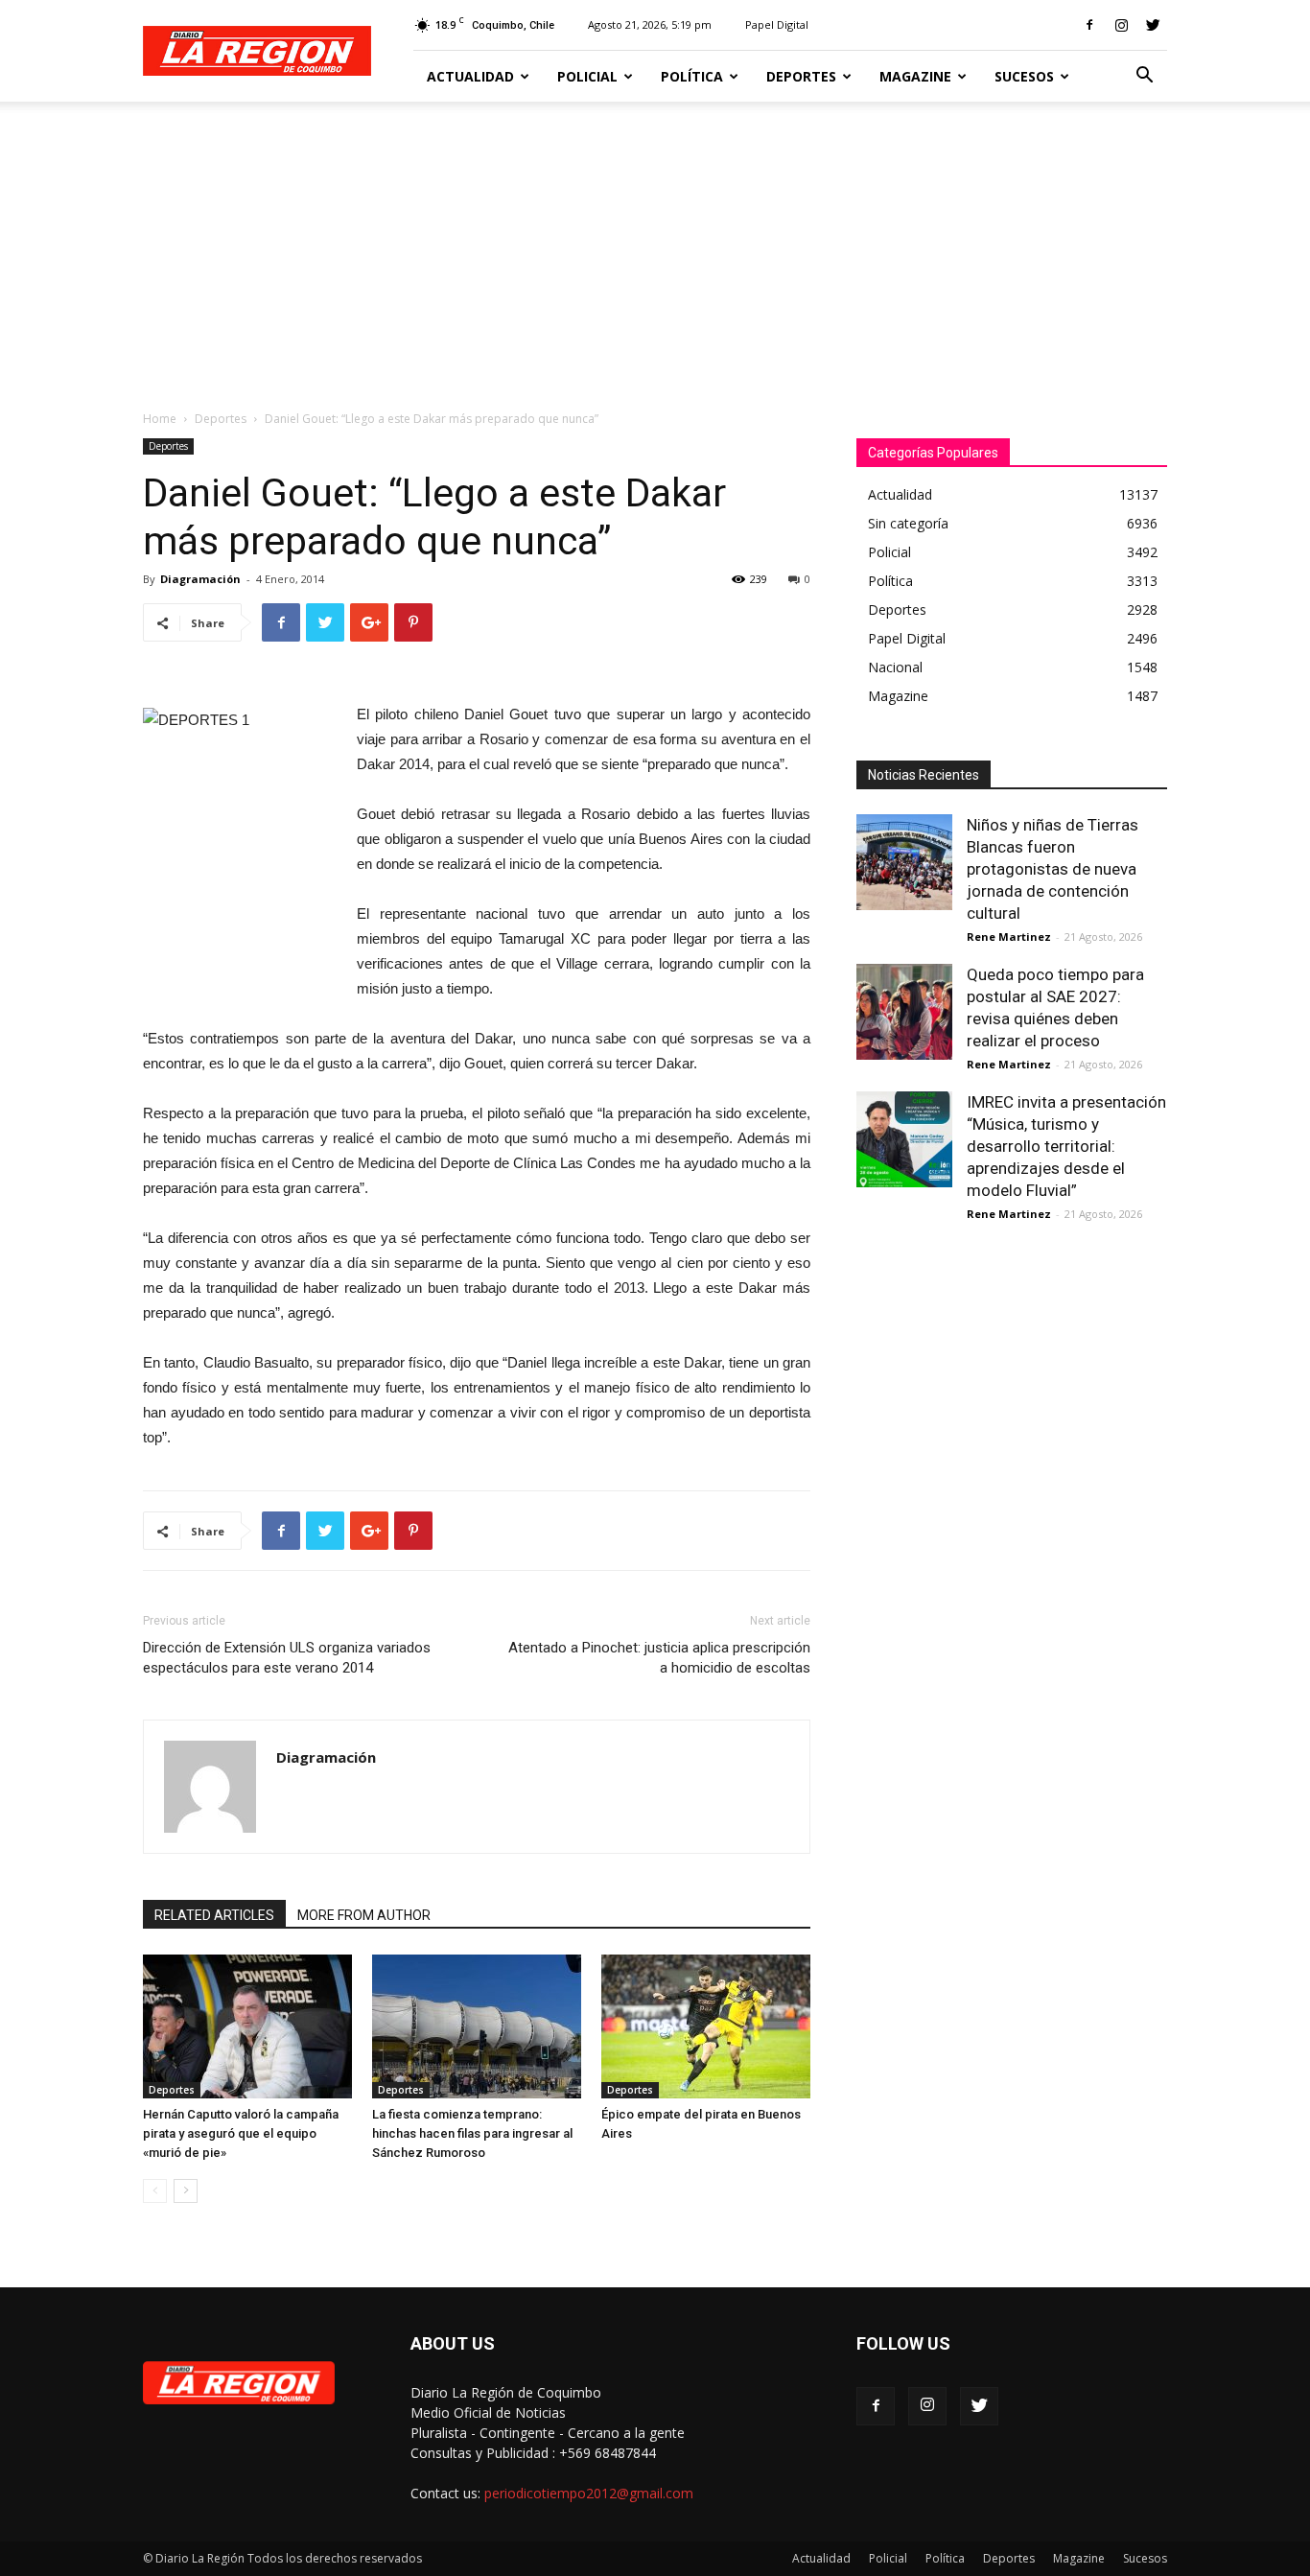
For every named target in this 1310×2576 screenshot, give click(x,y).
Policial (587, 76)
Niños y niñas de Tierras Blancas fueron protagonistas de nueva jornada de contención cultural (1053, 869)
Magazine (915, 76)
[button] (1144, 77)
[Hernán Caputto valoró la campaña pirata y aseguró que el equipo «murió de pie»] (247, 2026)
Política (692, 76)
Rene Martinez (1009, 937)
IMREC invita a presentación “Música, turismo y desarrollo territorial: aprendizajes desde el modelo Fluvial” (1066, 1146)
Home (160, 419)
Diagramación (200, 579)
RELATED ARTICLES (214, 1915)
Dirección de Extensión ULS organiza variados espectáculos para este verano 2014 (287, 1658)
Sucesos (1024, 76)
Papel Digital (777, 24)
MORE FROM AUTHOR (364, 1915)
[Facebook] (1089, 25)
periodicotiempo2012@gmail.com (589, 2493)
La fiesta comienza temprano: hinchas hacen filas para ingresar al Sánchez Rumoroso (472, 2133)
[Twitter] (1153, 25)
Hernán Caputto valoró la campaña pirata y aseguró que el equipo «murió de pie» (241, 2133)
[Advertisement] (655, 246)
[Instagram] (1121, 25)
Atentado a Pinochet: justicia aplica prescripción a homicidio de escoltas (659, 1658)
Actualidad (470, 76)
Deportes (801, 76)
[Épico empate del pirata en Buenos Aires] (706, 2026)
